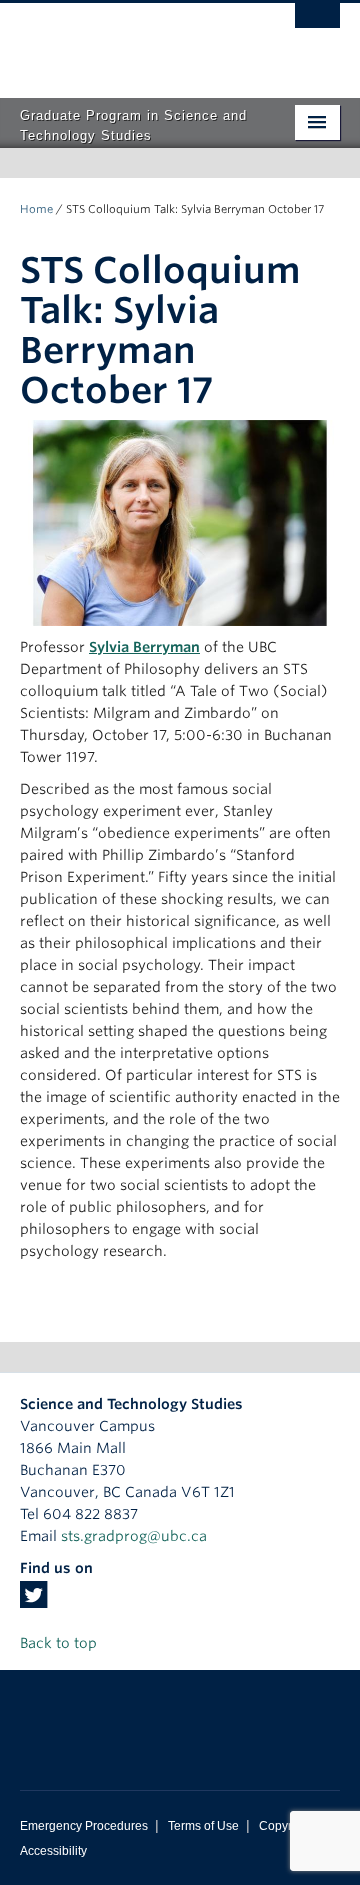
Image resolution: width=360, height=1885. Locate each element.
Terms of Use (203, 1826)
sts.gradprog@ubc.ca (134, 1536)
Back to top (60, 1643)
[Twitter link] (33, 1601)
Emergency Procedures (84, 1826)
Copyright (285, 1826)
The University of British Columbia (132, 41)
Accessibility (53, 1851)
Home (36, 209)
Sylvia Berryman (144, 647)
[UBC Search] (317, 25)
